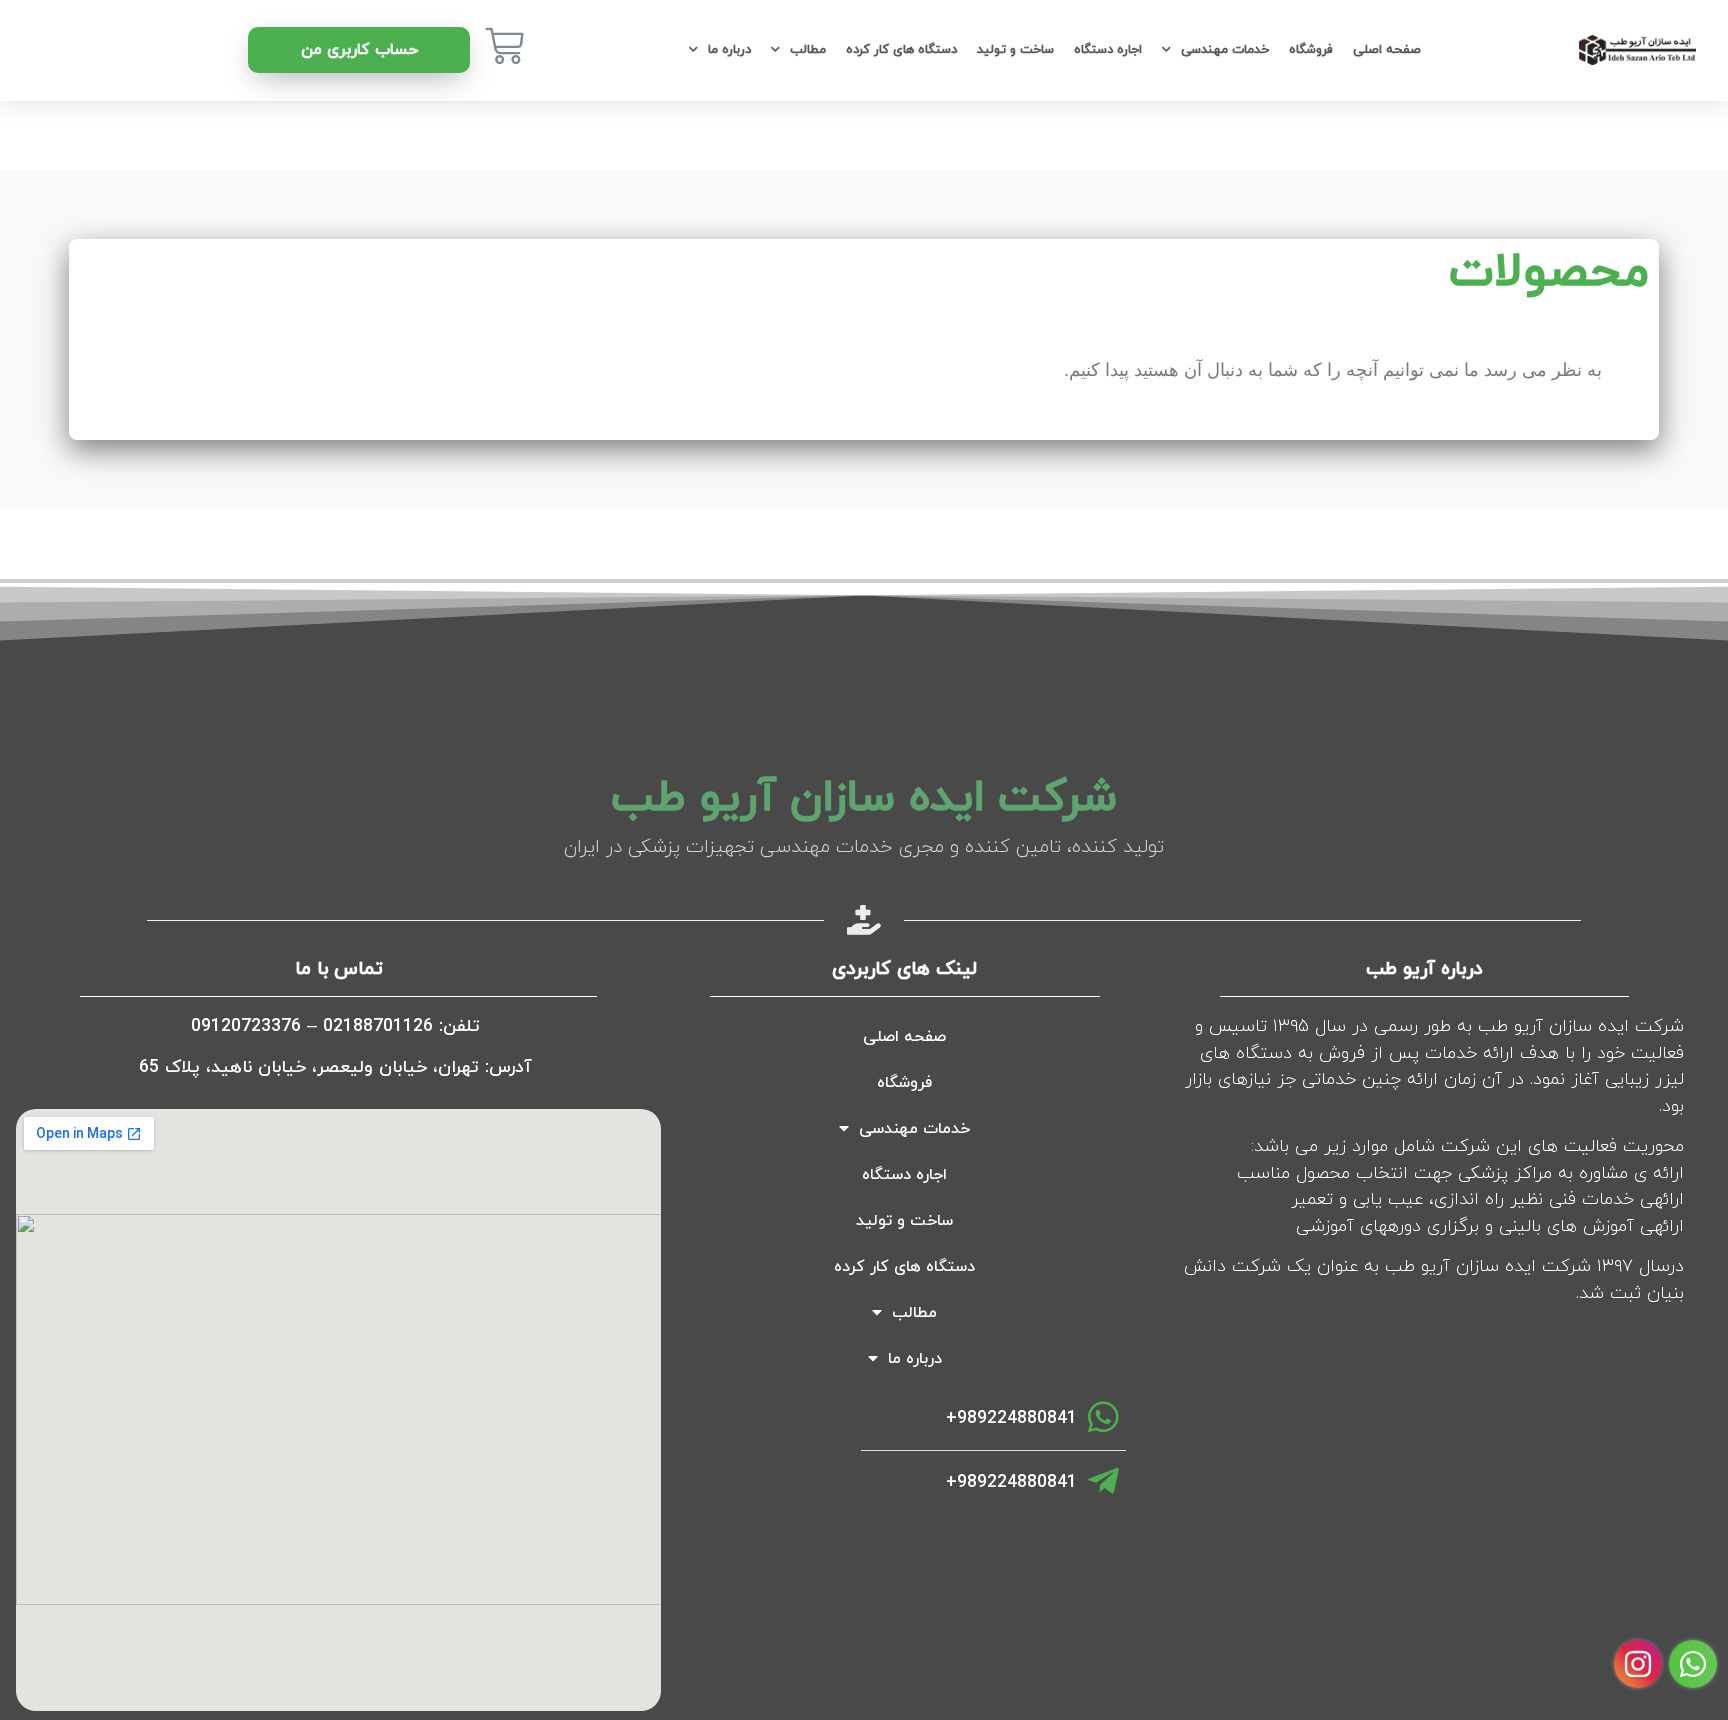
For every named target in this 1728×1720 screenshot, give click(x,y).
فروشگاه (1311, 50)
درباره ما (729, 50)
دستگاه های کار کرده (901, 50)
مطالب (808, 50)
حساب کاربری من (359, 50)
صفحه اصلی (1387, 50)
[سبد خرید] (504, 45)
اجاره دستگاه (1108, 50)
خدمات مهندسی (1225, 50)
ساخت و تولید (1015, 50)
